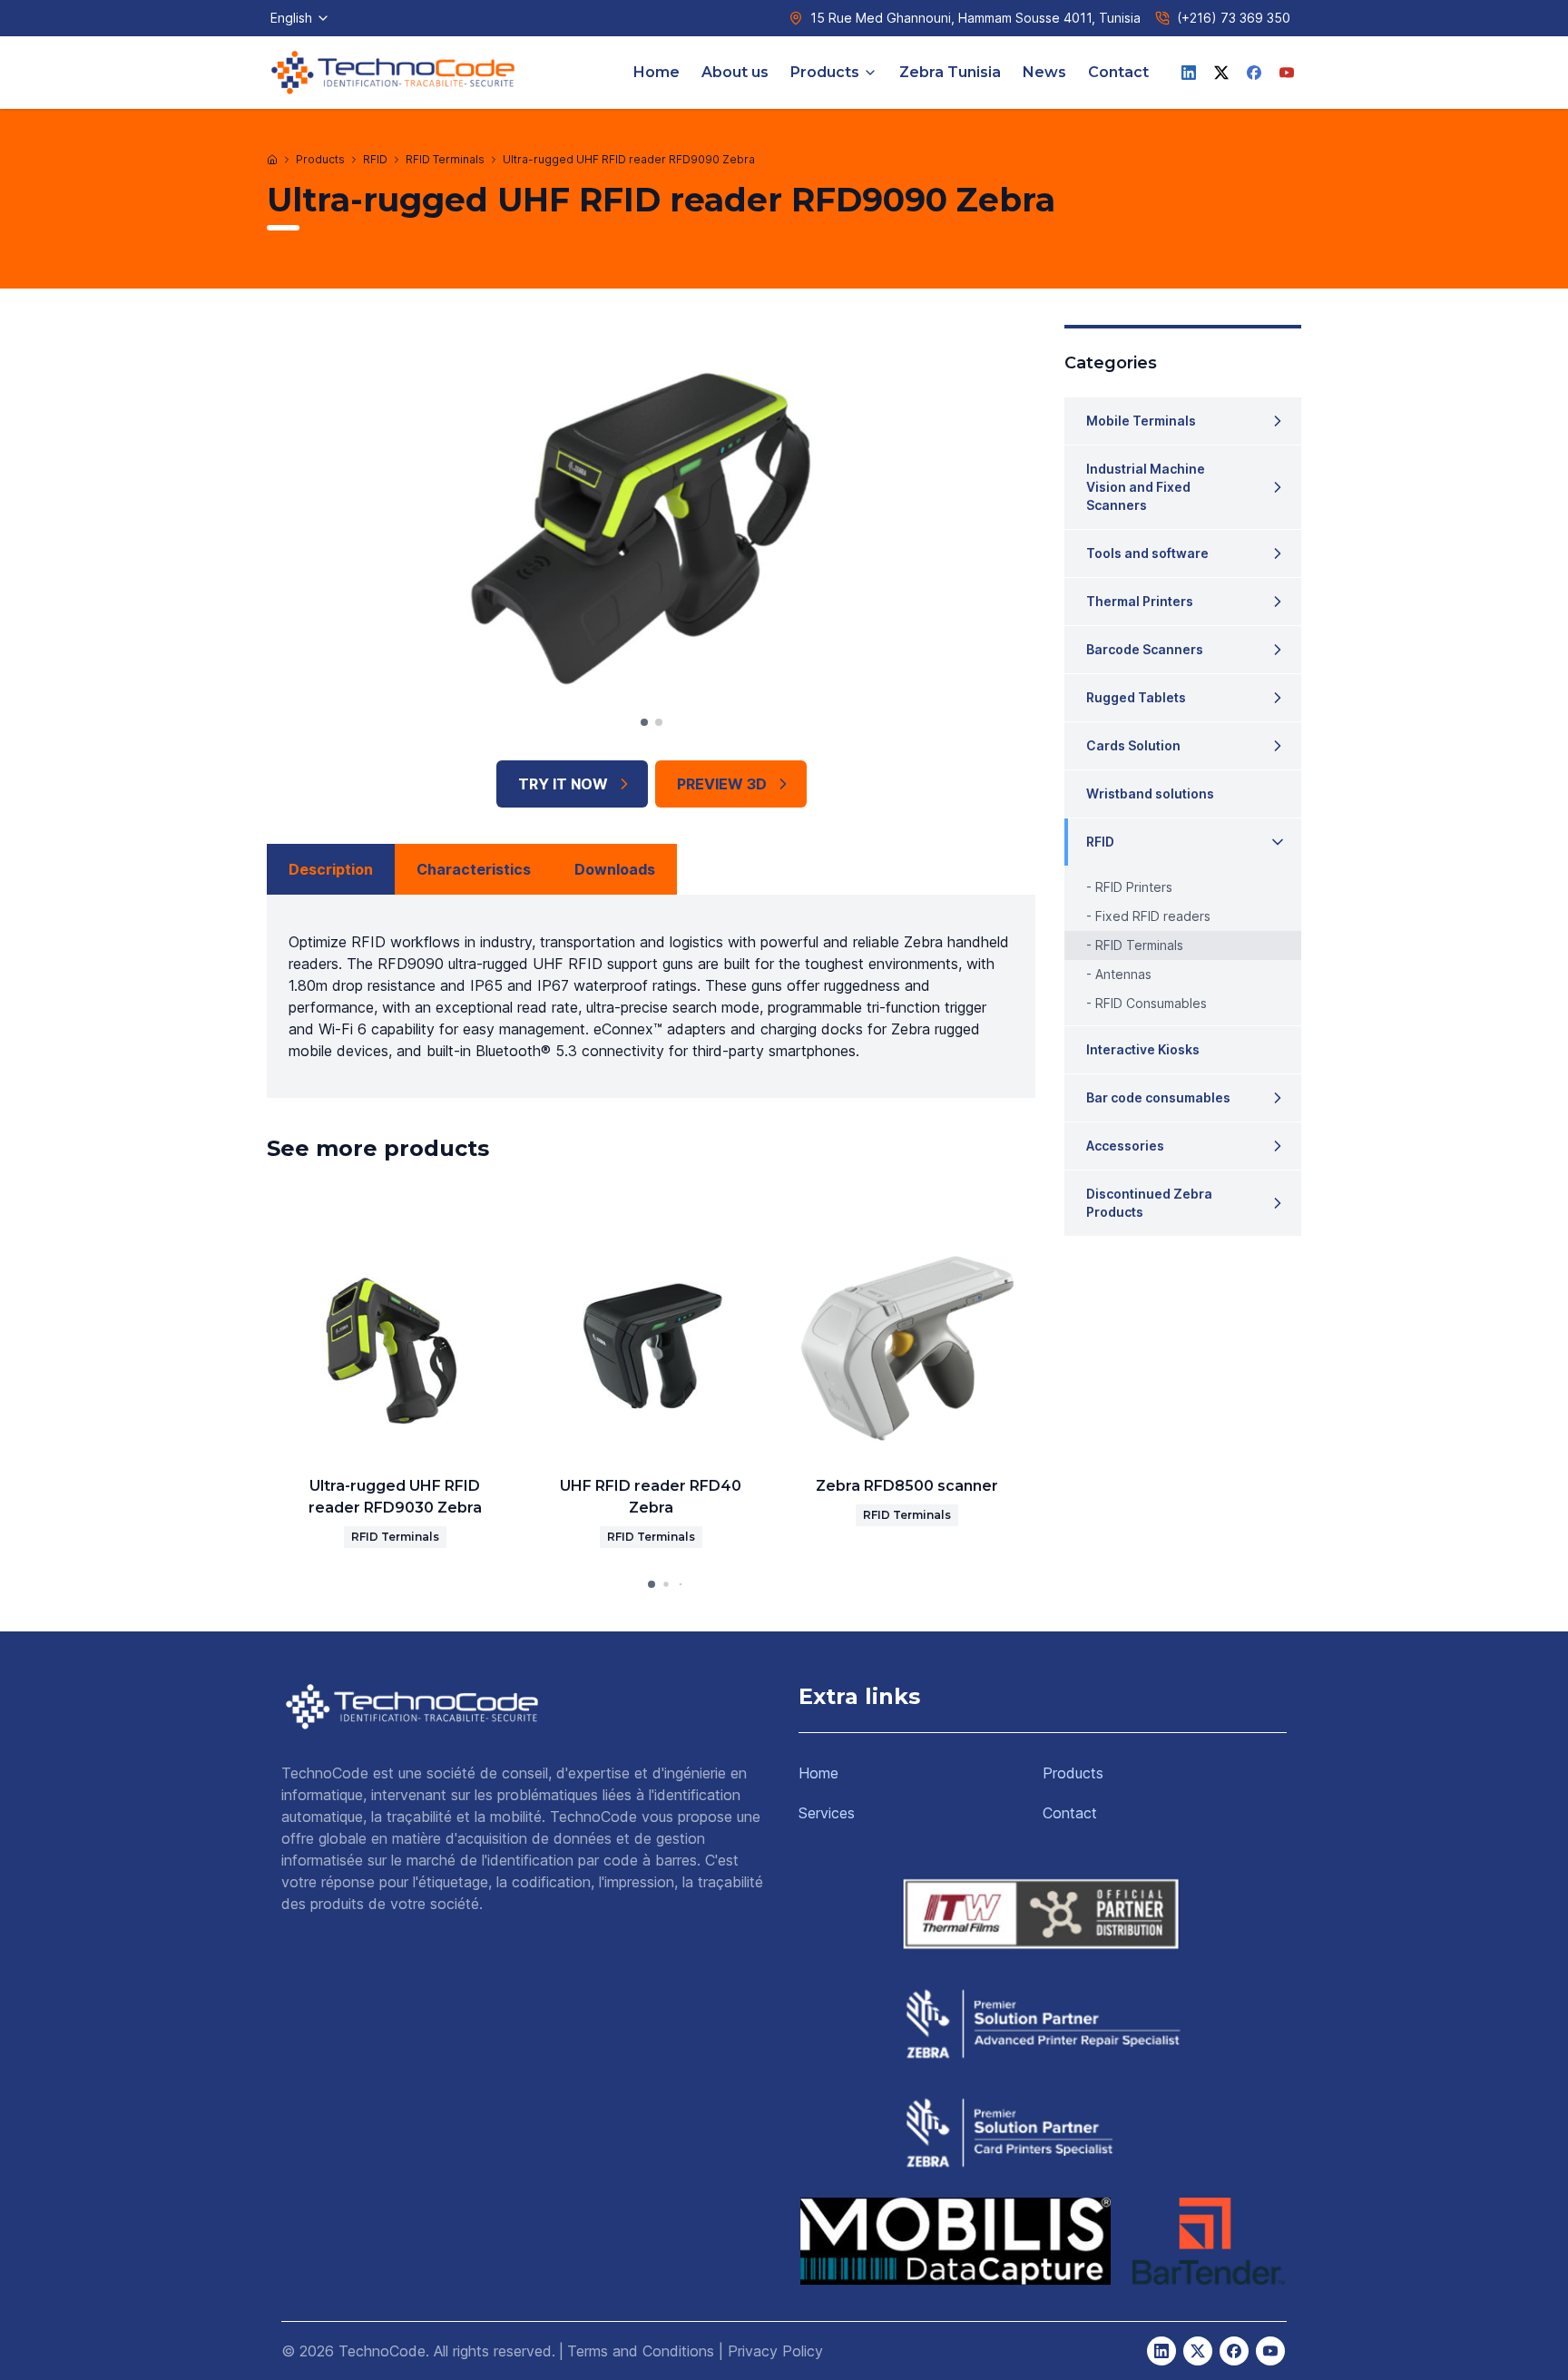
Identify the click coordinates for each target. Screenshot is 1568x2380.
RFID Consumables (1151, 1003)
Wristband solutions (1150, 793)
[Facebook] (1254, 73)
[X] (1221, 73)
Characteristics (474, 869)
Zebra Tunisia (950, 72)
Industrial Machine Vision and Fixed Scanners (1146, 487)
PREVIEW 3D (722, 784)
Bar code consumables (1158, 1097)
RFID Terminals (445, 159)
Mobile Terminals (1141, 421)
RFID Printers (1134, 887)
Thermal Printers (1140, 601)
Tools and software (1147, 553)
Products (825, 72)
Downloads (615, 869)
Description (331, 869)
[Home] (272, 160)
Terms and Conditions (641, 2351)
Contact (1118, 72)
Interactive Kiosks (1143, 1049)
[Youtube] (1287, 73)
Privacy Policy (775, 2351)
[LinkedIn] (1189, 73)
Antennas (1123, 974)
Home (657, 72)
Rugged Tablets (1136, 697)
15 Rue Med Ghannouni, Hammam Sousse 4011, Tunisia (975, 18)
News (1044, 72)
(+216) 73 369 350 (1234, 18)
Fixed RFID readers (1153, 916)
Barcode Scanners (1145, 649)
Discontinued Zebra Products (1149, 1203)
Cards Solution (1133, 745)
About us (735, 72)
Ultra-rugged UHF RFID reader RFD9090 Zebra (629, 159)
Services (827, 1813)
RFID (375, 159)
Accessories (1125, 1146)
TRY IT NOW (563, 784)
